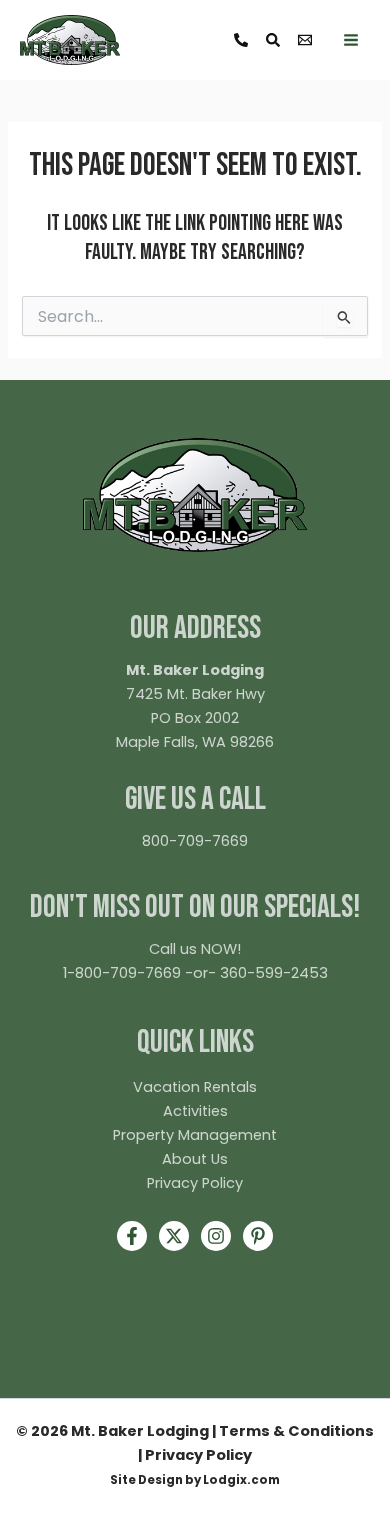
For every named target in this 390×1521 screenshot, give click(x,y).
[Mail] (305, 40)
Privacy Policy (195, 1183)
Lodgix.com (241, 1480)
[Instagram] (216, 1236)
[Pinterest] (258, 1236)
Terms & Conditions (296, 1431)
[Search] (273, 40)
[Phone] (241, 40)
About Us (195, 1159)
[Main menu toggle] (351, 40)
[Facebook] (132, 1236)
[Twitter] (174, 1236)
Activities (195, 1111)
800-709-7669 (195, 841)
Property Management (195, 1135)
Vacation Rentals (195, 1087)
